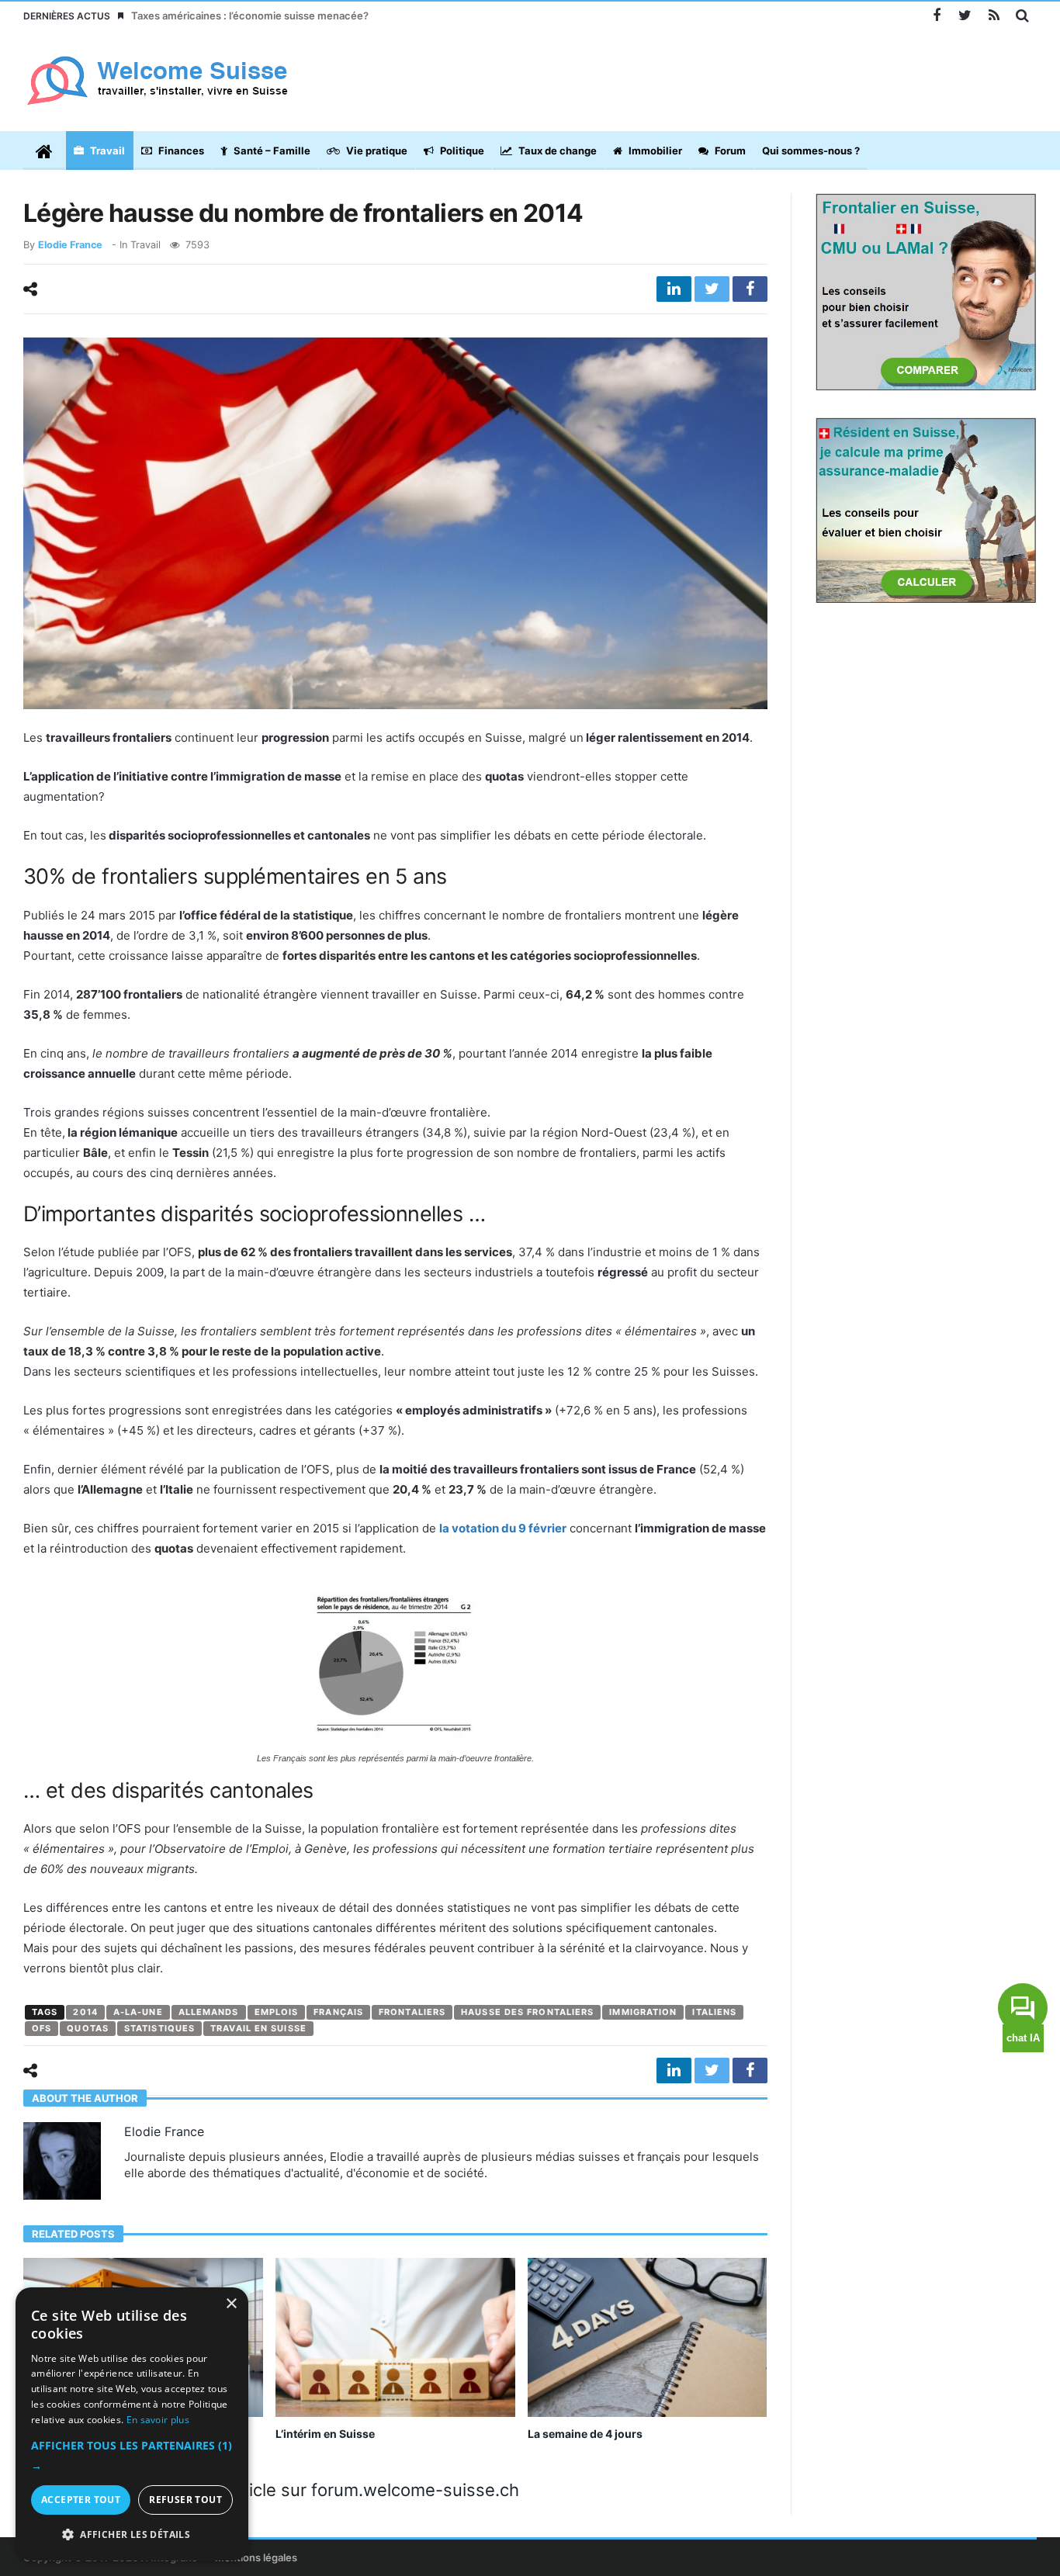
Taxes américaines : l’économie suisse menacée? (250, 16)
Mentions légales (256, 2557)
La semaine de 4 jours (585, 2434)
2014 (85, 2012)
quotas (88, 2028)
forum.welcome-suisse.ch (415, 2490)
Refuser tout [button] (185, 2500)
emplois (277, 2012)
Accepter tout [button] (81, 2500)
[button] (132, 2456)
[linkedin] (674, 289)
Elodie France (70, 245)
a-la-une (138, 2012)
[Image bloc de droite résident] (926, 509)
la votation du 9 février (503, 1528)
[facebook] (750, 289)
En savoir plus (158, 2420)
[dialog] (132, 2424)
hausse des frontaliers (527, 2012)
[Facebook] (936, 16)
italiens (714, 2012)
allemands (209, 2012)
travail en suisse (258, 2028)
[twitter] (712, 289)
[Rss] (994, 16)
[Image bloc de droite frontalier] (926, 291)
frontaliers (412, 2012)
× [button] (231, 2304)
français (338, 2012)
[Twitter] (965, 16)
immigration (643, 2012)
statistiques (159, 2028)
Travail (145, 245)
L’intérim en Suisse (325, 2434)
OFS (42, 2028)
